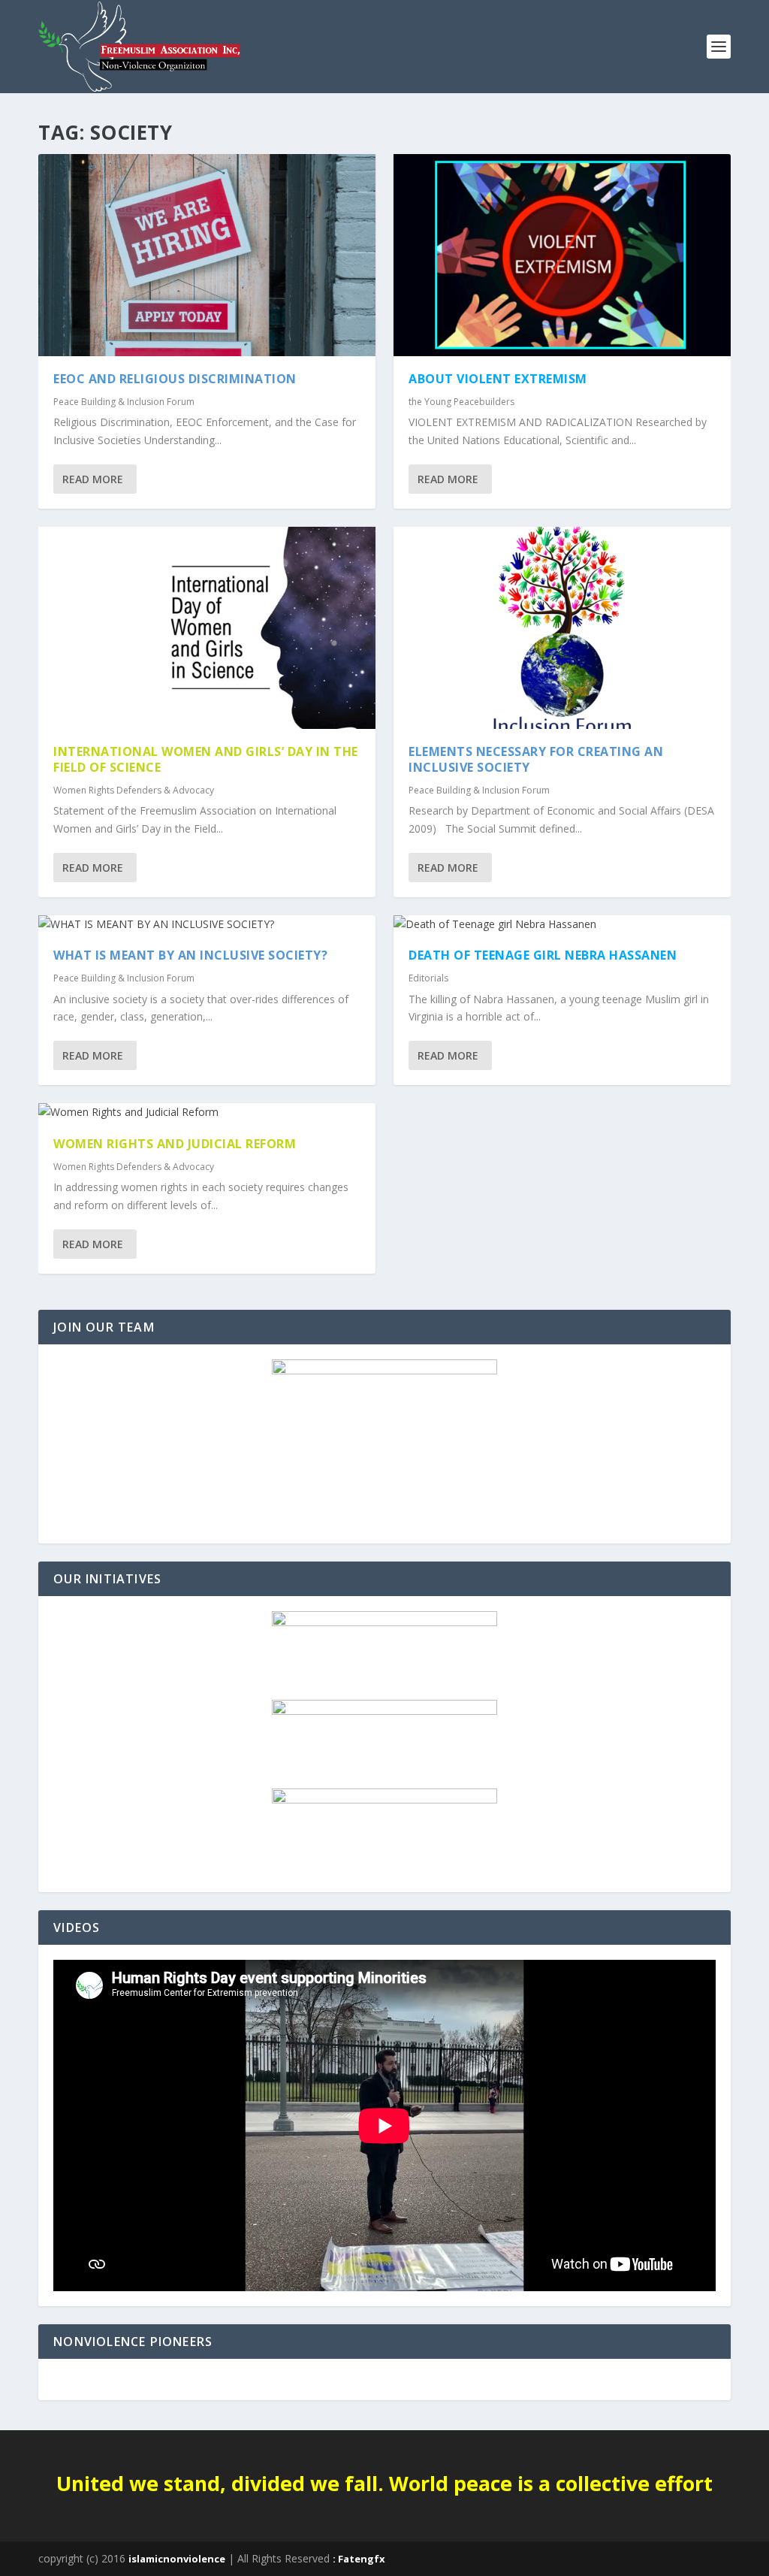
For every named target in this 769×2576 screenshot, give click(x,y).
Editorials (428, 978)
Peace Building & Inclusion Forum (124, 402)
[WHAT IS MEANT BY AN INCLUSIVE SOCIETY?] (207, 924)
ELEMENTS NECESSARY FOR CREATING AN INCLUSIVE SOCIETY (536, 759)
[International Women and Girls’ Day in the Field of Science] (207, 628)
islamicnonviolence (177, 2559)
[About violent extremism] (562, 255)
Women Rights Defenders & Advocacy (134, 790)
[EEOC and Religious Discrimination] (207, 255)
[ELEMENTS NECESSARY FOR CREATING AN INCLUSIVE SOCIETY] (562, 628)
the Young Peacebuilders (461, 402)
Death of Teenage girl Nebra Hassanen (543, 955)
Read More (93, 479)
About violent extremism (498, 379)
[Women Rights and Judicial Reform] (207, 1112)
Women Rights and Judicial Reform (175, 1144)
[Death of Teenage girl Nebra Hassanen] (562, 924)
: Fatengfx (359, 2559)
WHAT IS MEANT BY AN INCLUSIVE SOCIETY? (190, 955)
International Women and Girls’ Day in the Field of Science (206, 759)
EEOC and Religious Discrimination (175, 379)
